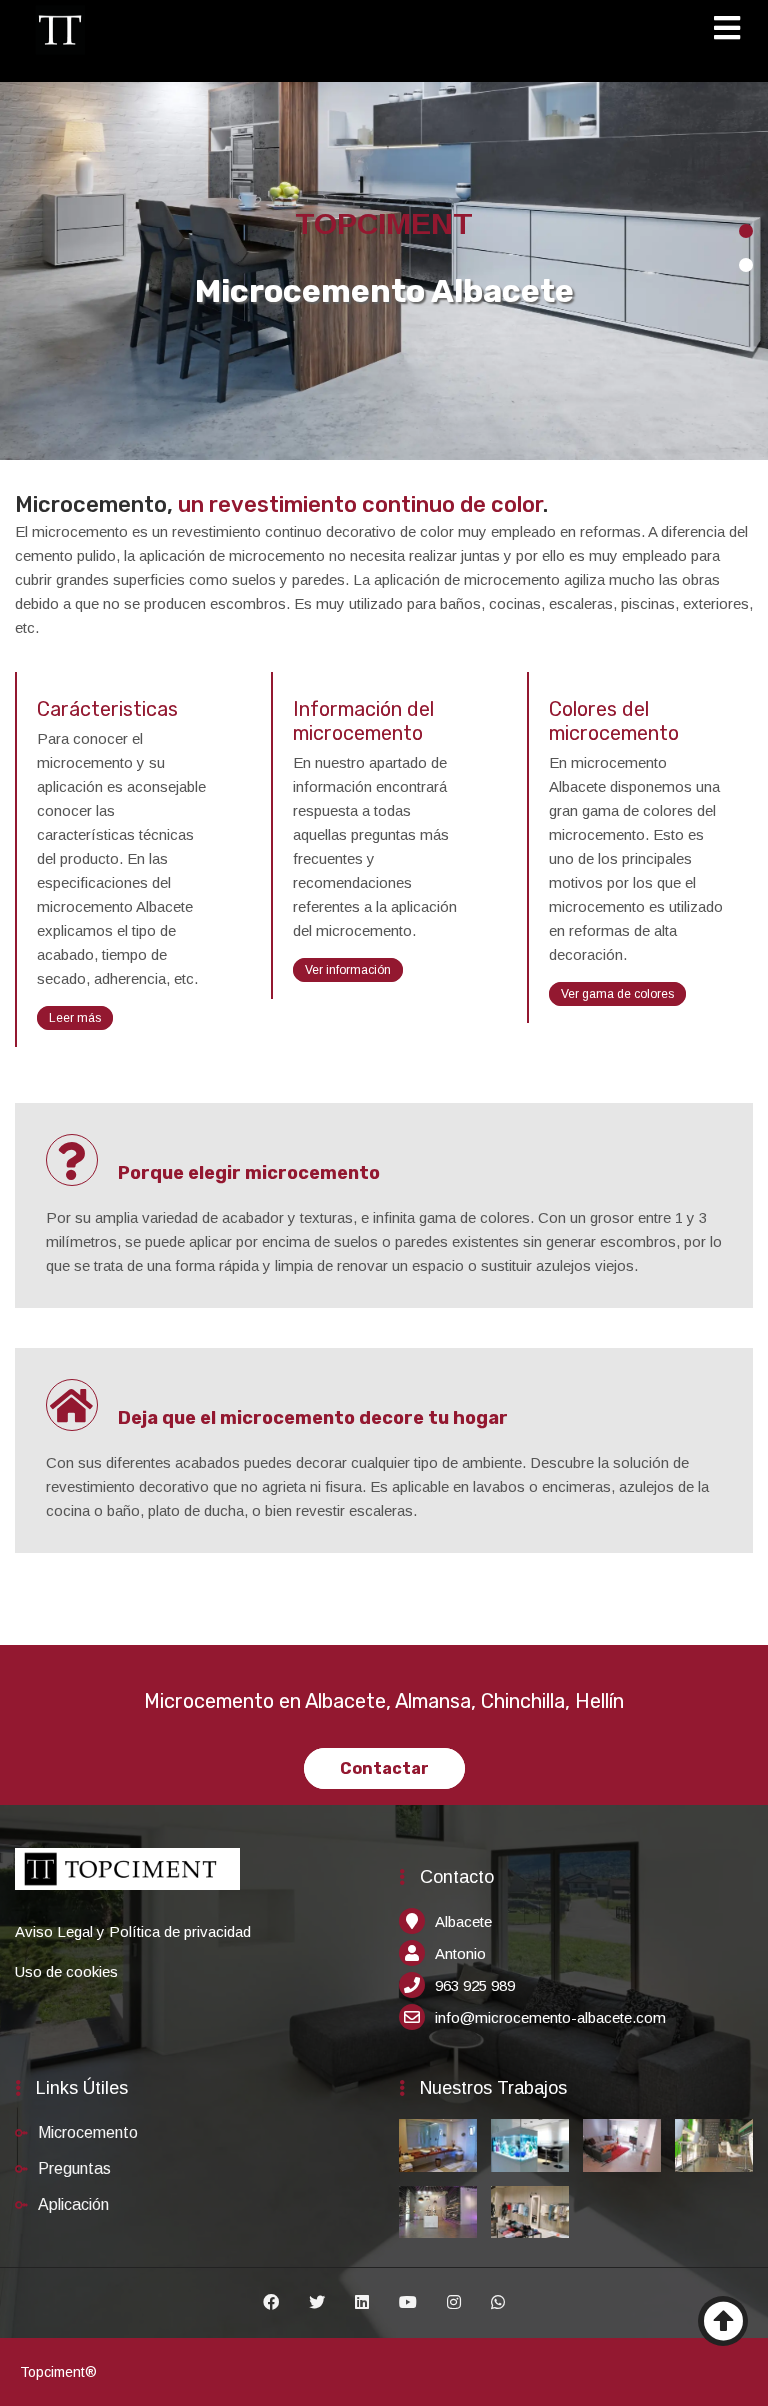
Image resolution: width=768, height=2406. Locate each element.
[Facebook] (271, 2303)
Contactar (384, 1768)
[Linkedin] (362, 2303)
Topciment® (58, 2372)
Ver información (348, 970)
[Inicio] (60, 29)
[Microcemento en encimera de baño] (438, 2145)
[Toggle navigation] (733, 31)
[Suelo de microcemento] (714, 2145)
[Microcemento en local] (438, 2212)
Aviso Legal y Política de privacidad (133, 1931)
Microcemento (88, 2132)
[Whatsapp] (498, 2303)
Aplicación (73, 2204)
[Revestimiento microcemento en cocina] (530, 2145)
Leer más (75, 1018)
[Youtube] (408, 2303)
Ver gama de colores (617, 994)
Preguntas (74, 2168)
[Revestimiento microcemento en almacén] (530, 2212)
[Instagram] (454, 2303)
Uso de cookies (66, 1971)
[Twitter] (317, 2303)
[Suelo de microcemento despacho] (622, 2145)
